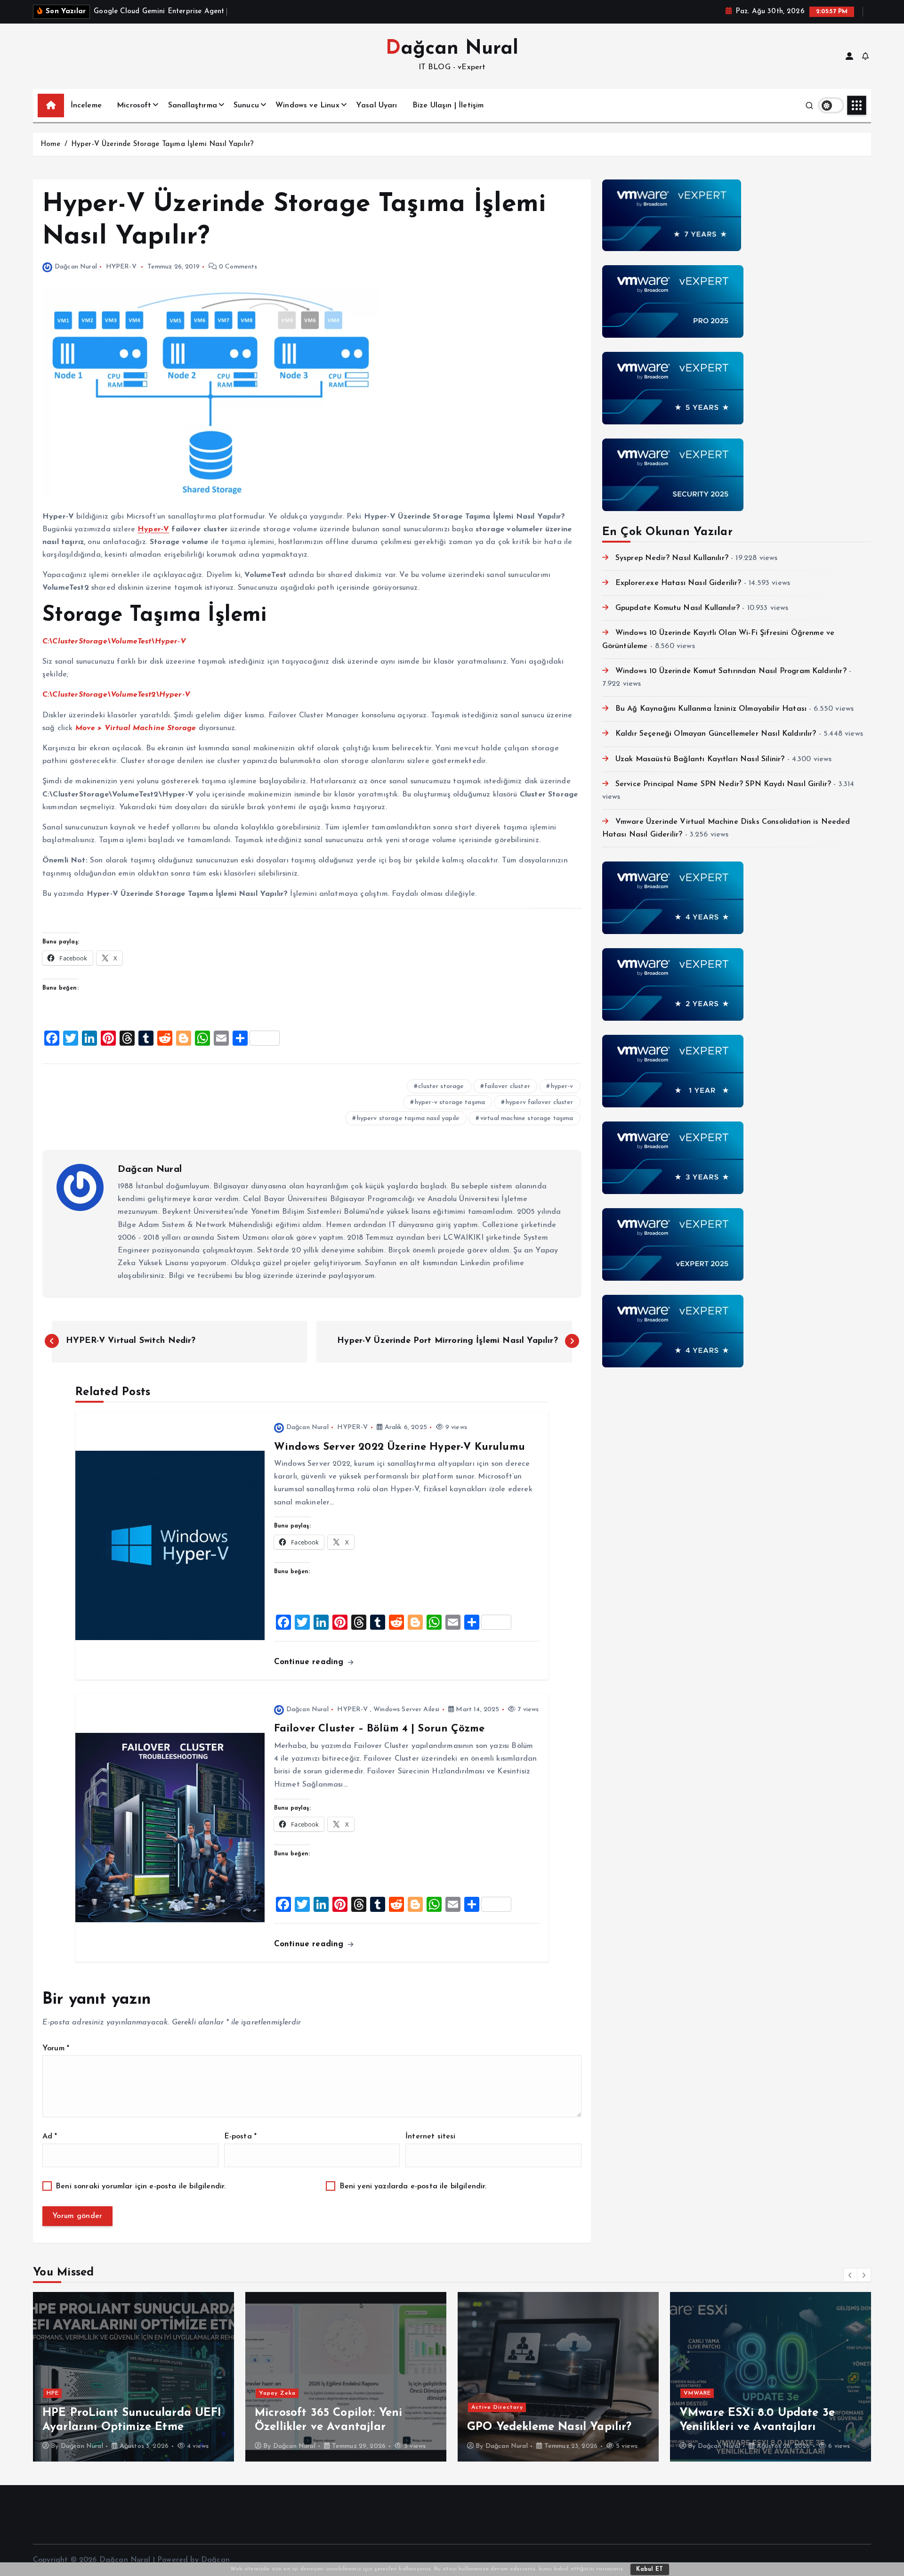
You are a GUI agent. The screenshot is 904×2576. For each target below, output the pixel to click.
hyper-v (562, 1086)
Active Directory (497, 2407)
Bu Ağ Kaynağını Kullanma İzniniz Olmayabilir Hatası (711, 709)
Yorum (56, 2048)
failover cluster (507, 1086)
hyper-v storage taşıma (450, 1102)
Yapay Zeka (277, 2393)
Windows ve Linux (307, 106)
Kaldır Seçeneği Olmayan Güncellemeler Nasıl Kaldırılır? (716, 734)
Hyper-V (153, 529)
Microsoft (134, 106)
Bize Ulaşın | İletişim (448, 106)
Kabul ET (650, 2569)
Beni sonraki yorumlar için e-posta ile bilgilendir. (141, 2186)
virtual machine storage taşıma (527, 1118)
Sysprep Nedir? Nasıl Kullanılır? (672, 558)
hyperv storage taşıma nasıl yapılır (408, 1118)
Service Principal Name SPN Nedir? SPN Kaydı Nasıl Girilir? (723, 784)
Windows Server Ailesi (406, 1710)
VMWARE (697, 2393)
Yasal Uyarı (377, 106)
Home (51, 144)
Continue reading (310, 1662)
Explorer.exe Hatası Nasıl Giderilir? (678, 583)
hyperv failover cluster (540, 1102)
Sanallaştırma (193, 106)
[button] (850, 2275)
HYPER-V (121, 267)
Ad (50, 2137)
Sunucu (246, 106)
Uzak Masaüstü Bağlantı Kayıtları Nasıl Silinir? (700, 759)
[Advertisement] (737, 1447)
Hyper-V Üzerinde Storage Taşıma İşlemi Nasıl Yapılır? (162, 144)
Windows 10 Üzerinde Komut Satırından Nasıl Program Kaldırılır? (731, 671)
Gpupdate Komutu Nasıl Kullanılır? (678, 608)
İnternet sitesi (430, 2137)
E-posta (240, 2137)
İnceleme (86, 106)
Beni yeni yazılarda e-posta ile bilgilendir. (413, 2186)
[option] (133, 2377)
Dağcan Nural (76, 267)
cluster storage (441, 1086)
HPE (53, 2393)
